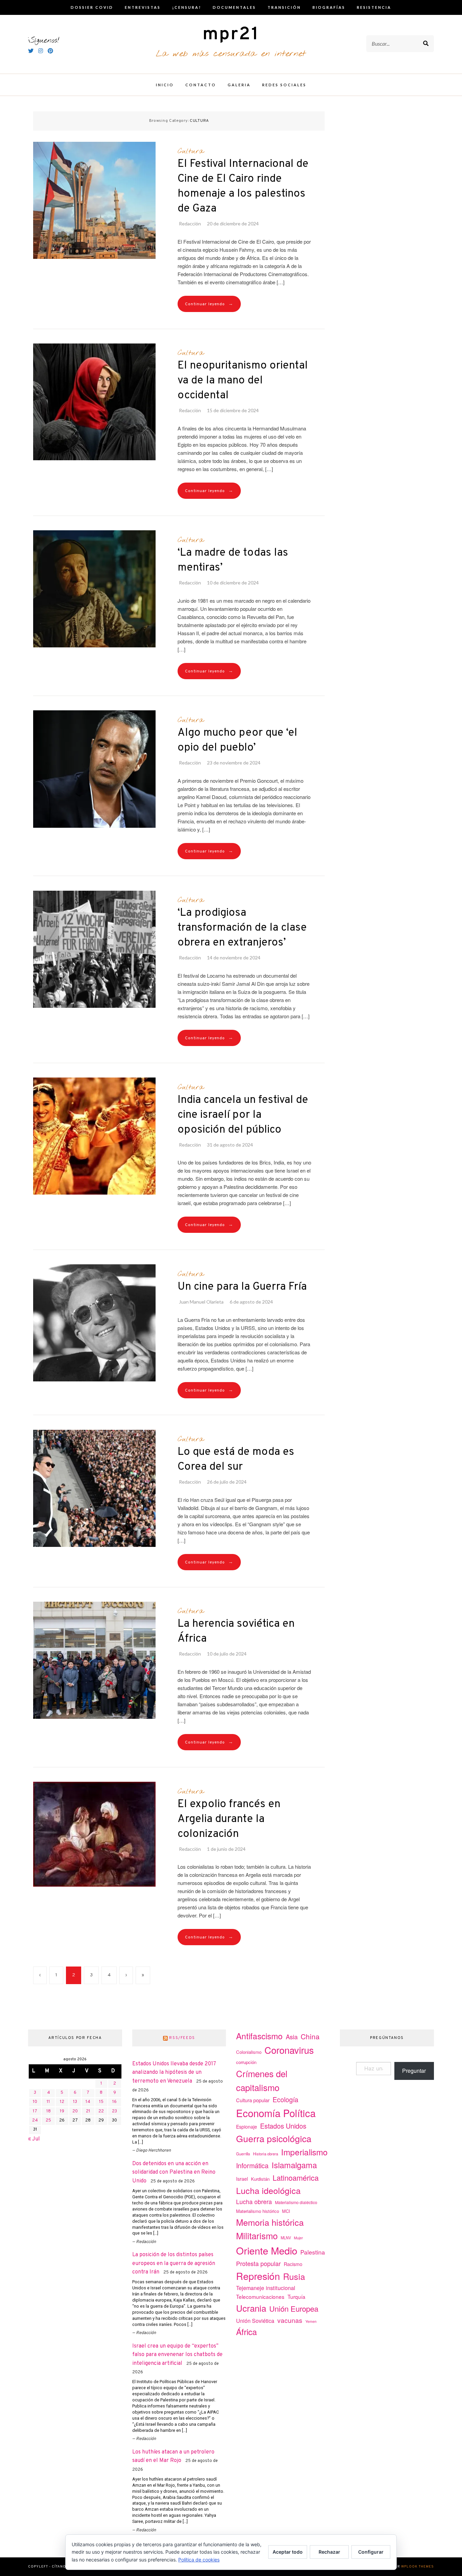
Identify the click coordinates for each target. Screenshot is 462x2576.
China (310, 2036)
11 (48, 2102)
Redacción (190, 224)
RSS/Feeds (182, 2038)
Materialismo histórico (258, 2211)
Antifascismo (259, 2036)
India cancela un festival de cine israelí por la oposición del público (243, 1115)
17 (35, 2111)
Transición (284, 7)
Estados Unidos (283, 2126)
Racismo (293, 2264)
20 (75, 2111)
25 (48, 2120)
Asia (292, 2037)
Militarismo (257, 2236)
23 (114, 2111)
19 (62, 2111)
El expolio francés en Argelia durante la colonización (229, 1819)
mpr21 (231, 35)
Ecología (285, 2099)
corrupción (246, 2062)
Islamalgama (294, 2165)
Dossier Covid (92, 7)
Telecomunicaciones (260, 2296)
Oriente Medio (267, 2250)
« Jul (34, 2139)
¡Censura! (187, 7)
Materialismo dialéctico (296, 2202)
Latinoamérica (296, 2178)
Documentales (234, 7)
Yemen (311, 2321)
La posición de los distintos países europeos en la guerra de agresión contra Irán (174, 2263)
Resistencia (374, 7)
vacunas (290, 2320)
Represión (258, 2276)
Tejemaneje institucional (266, 2288)
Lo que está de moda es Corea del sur (236, 1460)
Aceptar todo (288, 2552)
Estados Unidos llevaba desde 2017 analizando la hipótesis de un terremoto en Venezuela (174, 2073)
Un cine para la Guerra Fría (242, 1287)
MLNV (286, 2238)
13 (75, 2102)
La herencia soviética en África (236, 1631)
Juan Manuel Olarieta (201, 1302)
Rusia (294, 2276)
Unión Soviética (255, 2321)
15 (101, 2102)
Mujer (298, 2238)
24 (35, 2120)
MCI (286, 2211)
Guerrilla (243, 2154)
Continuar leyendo (209, 304)
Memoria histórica (270, 2222)
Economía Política (276, 2113)
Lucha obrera (254, 2202)
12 (62, 2102)
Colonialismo (249, 2052)
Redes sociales (284, 85)
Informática (252, 2165)
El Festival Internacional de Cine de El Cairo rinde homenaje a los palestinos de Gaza (243, 186)
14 (88, 2102)
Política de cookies (199, 2560)
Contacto (201, 85)
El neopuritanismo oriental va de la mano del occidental (243, 381)
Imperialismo (304, 2152)
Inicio (165, 85)
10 (35, 2102)
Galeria (239, 85)
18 (49, 2111)
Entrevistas (143, 7)
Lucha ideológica (268, 2190)
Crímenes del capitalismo (262, 2080)
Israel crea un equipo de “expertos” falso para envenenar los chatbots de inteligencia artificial (177, 2355)
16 (114, 2102)
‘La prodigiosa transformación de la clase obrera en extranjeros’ (242, 928)
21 (88, 2111)
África (247, 2331)
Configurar (371, 2552)
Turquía (296, 2296)
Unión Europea (294, 2308)
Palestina (313, 2252)
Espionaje (247, 2127)
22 (101, 2111)
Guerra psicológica (274, 2138)
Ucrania (251, 2308)
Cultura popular (253, 2100)
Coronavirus (289, 2050)
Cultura (191, 151)
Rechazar (329, 2552)
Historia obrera (265, 2154)
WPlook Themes (418, 2567)
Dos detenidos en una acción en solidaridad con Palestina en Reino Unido (174, 2172)
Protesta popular (258, 2263)
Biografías (329, 7)
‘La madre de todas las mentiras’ (233, 560)
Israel (242, 2179)
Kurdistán (260, 2179)
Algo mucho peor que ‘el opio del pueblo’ (237, 740)
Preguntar (414, 2071)
